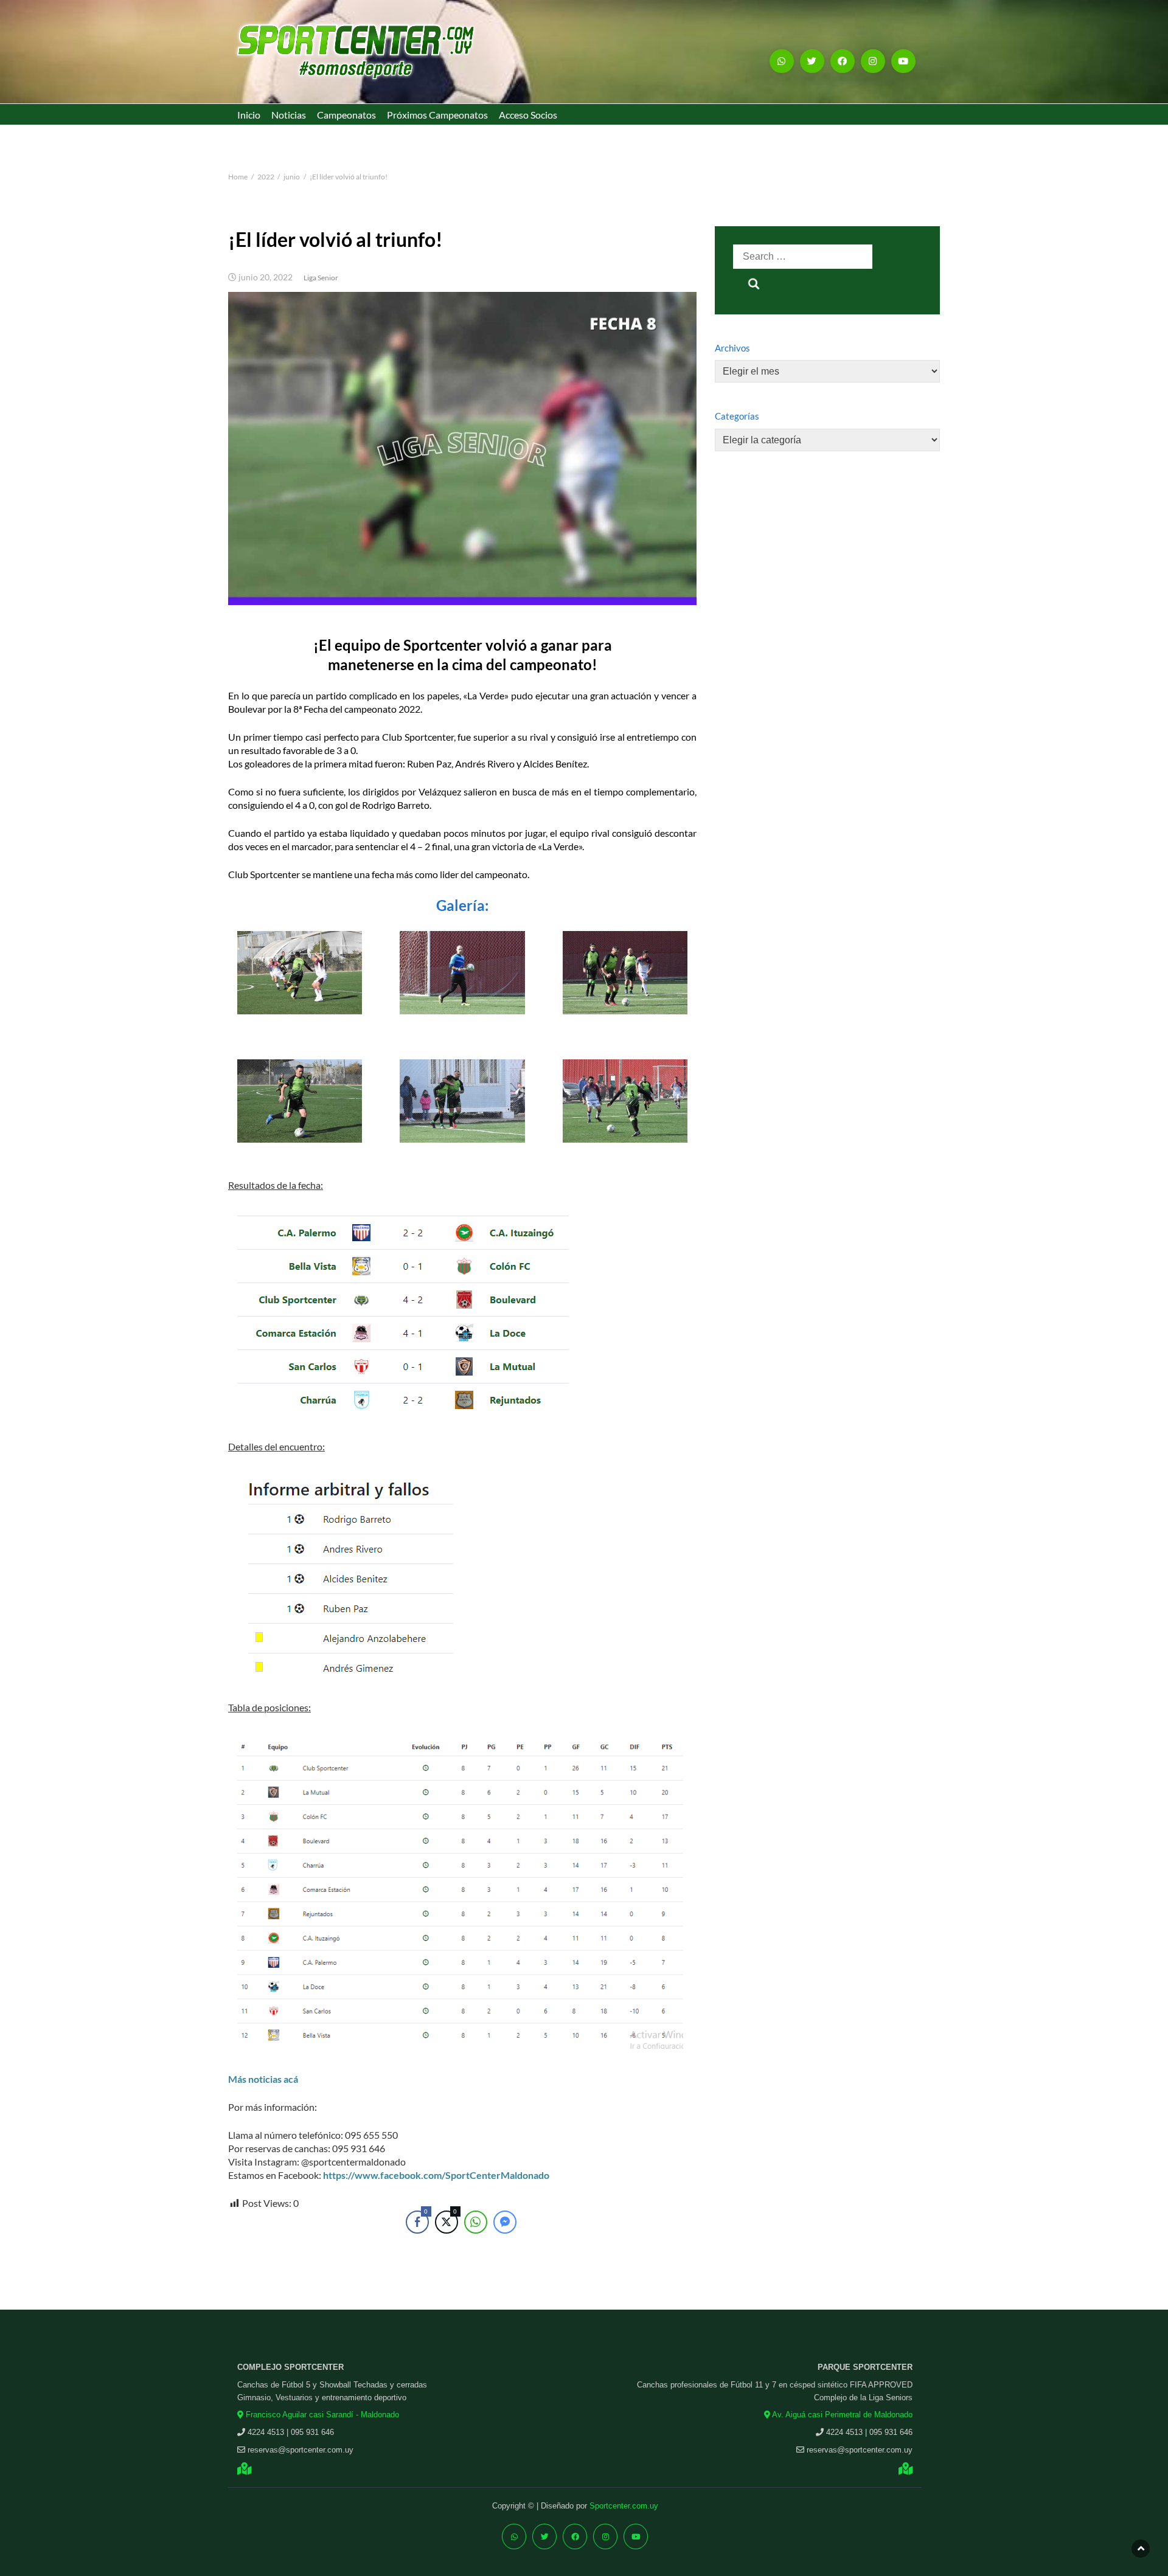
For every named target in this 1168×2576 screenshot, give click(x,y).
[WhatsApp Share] (476, 2222)
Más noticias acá (263, 2079)
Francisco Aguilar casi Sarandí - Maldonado (321, 2415)
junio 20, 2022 (266, 277)
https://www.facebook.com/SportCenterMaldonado (436, 2175)
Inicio (249, 115)
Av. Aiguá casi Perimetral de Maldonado (841, 2415)
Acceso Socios (528, 115)
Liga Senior (321, 278)
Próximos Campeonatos (437, 115)
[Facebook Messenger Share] (505, 2222)
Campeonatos (346, 115)
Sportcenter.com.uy (624, 2506)
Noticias (289, 115)
